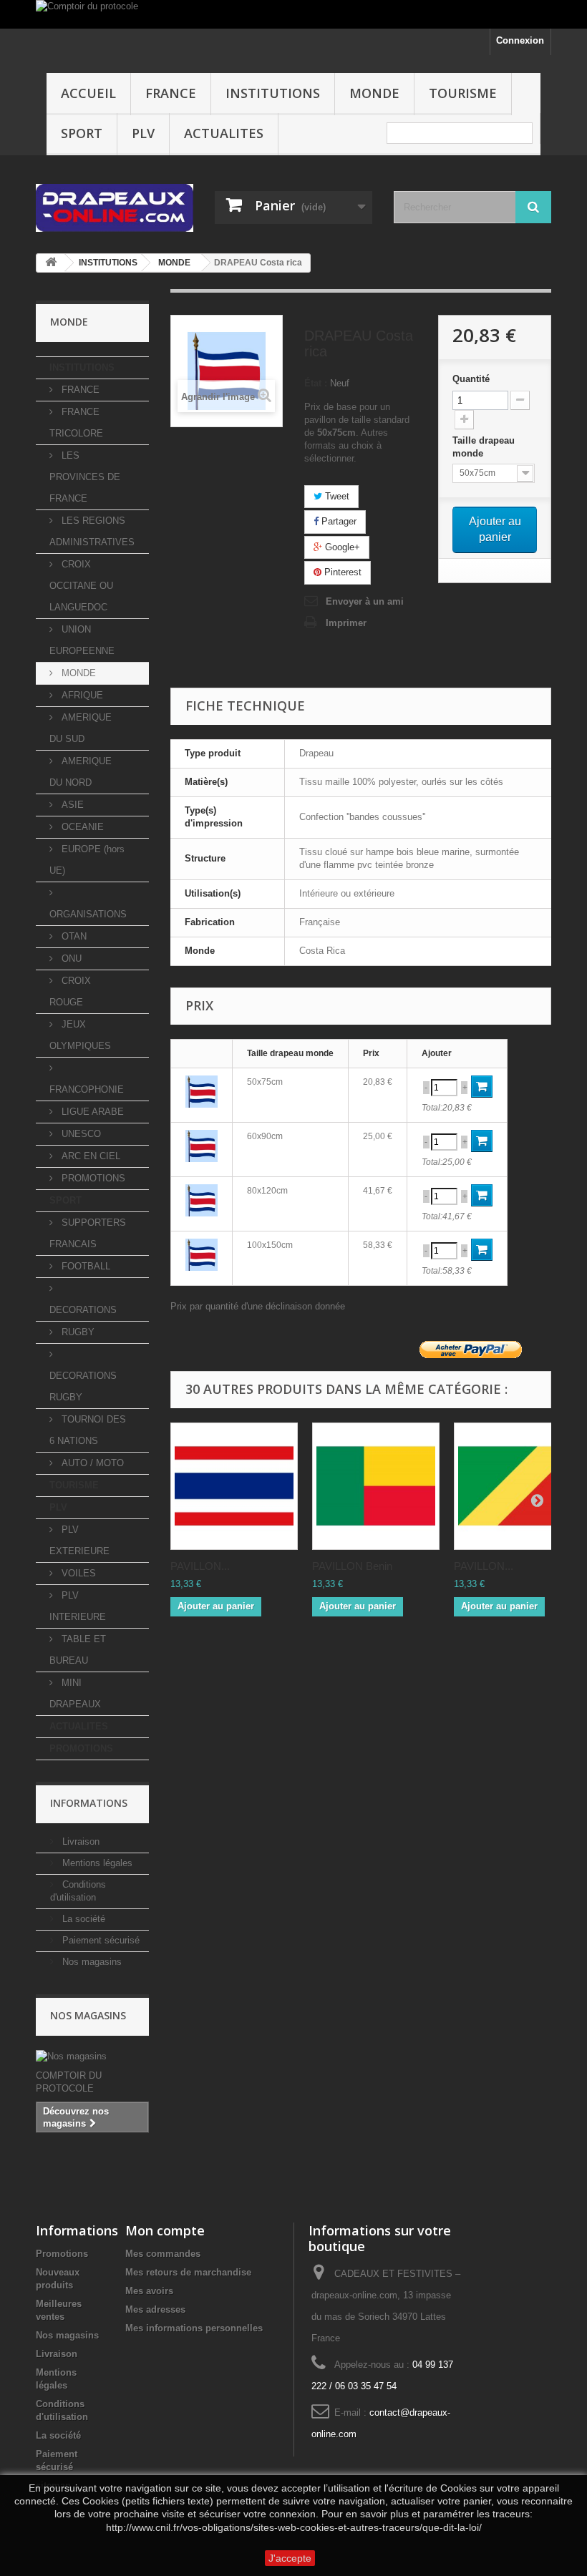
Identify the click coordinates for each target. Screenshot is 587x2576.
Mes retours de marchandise (188, 2272)
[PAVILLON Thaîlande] (234, 1486)
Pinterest (341, 572)
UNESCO (80, 1134)
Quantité (471, 379)
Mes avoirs (149, 2291)
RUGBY (77, 1332)
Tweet (336, 496)
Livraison (79, 1841)
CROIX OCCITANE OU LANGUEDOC (81, 586)
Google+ (341, 547)
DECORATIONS (83, 1310)
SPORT (82, 133)
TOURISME (463, 93)
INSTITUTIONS (273, 93)
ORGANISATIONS (88, 914)
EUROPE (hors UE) (87, 860)
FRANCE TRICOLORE (76, 423)
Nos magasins (91, 1962)
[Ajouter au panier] (482, 1087)
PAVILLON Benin (352, 1566)
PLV (143, 133)
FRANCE (171, 93)
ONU (70, 958)
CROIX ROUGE (70, 991)
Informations (89, 1803)
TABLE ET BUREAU (78, 1650)
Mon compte (165, 2230)
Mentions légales (96, 1863)
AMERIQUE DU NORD (81, 772)
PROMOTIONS (92, 1178)
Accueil (88, 93)
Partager (338, 521)
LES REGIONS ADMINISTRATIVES (92, 531)
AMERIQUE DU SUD (81, 728)
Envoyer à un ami (365, 601)
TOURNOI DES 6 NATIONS (88, 1430)
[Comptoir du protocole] (293, 14)
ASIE (71, 805)
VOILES (77, 1573)
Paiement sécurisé (100, 1940)
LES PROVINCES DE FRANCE (85, 477)
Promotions (62, 2254)
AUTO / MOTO (91, 1463)
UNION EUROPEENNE (82, 640)
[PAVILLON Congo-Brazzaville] (518, 1486)
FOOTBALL (84, 1266)
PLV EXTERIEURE (79, 1540)
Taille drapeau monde (484, 447)
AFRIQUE (81, 695)
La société (82, 1919)
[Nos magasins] (92, 2057)
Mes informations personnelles (194, 2328)
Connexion (520, 40)
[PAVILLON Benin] (376, 1486)
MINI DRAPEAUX (75, 1693)
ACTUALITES (224, 133)
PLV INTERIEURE (78, 1606)
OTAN (73, 936)
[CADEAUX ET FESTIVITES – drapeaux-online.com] (115, 208)
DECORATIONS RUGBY (83, 1386)
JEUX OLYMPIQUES (80, 1035)
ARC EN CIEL (89, 1156)
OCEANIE (81, 827)
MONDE (374, 93)
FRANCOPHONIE (87, 1089)
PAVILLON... (200, 1566)
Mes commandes (163, 2254)
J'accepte (290, 2558)
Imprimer (346, 623)
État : (316, 383)
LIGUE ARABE (91, 1112)
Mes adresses (155, 2309)
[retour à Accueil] (51, 263)
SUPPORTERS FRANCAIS (88, 1233)
